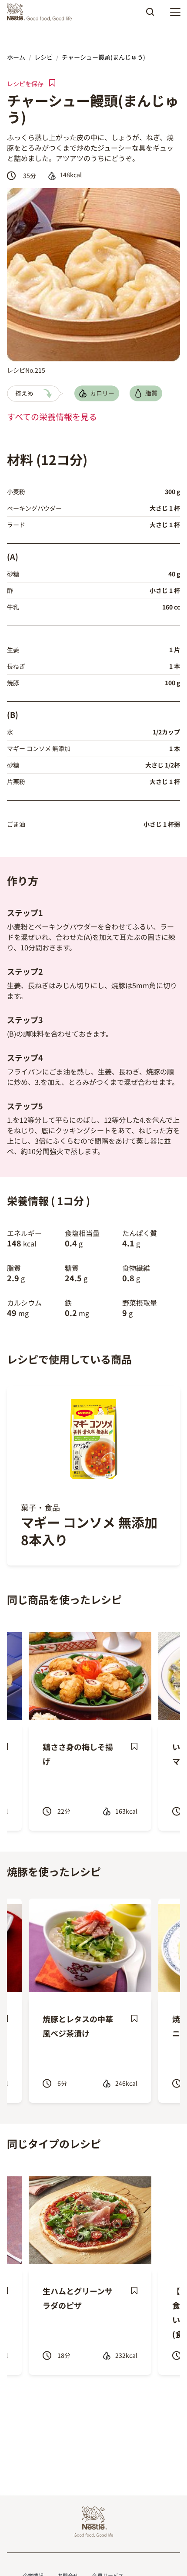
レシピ (43, 57)
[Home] (42, 12)
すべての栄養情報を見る (52, 417)
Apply (150, 15)
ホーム (16, 57)
